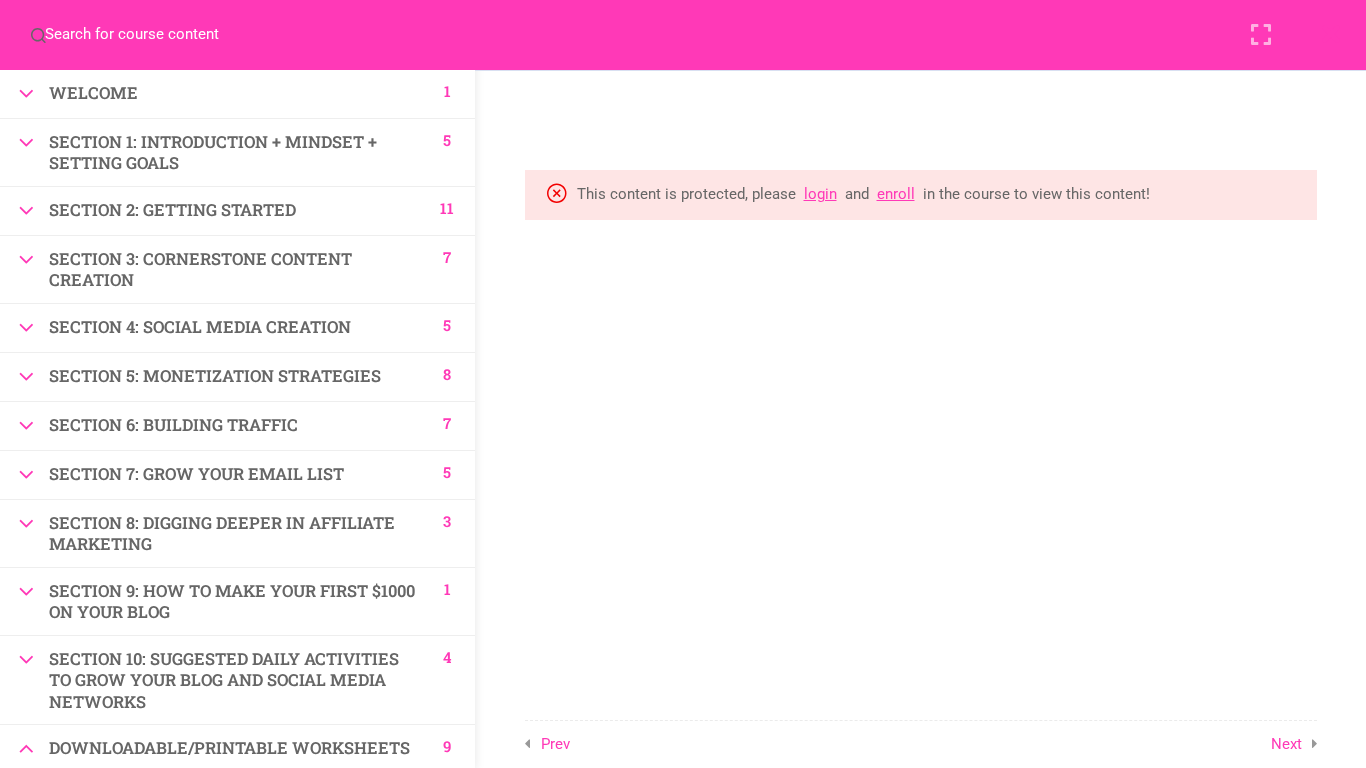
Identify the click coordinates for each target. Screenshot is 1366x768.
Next (1286, 744)
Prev (555, 744)
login (820, 194)
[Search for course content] (38, 35)
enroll (896, 194)
